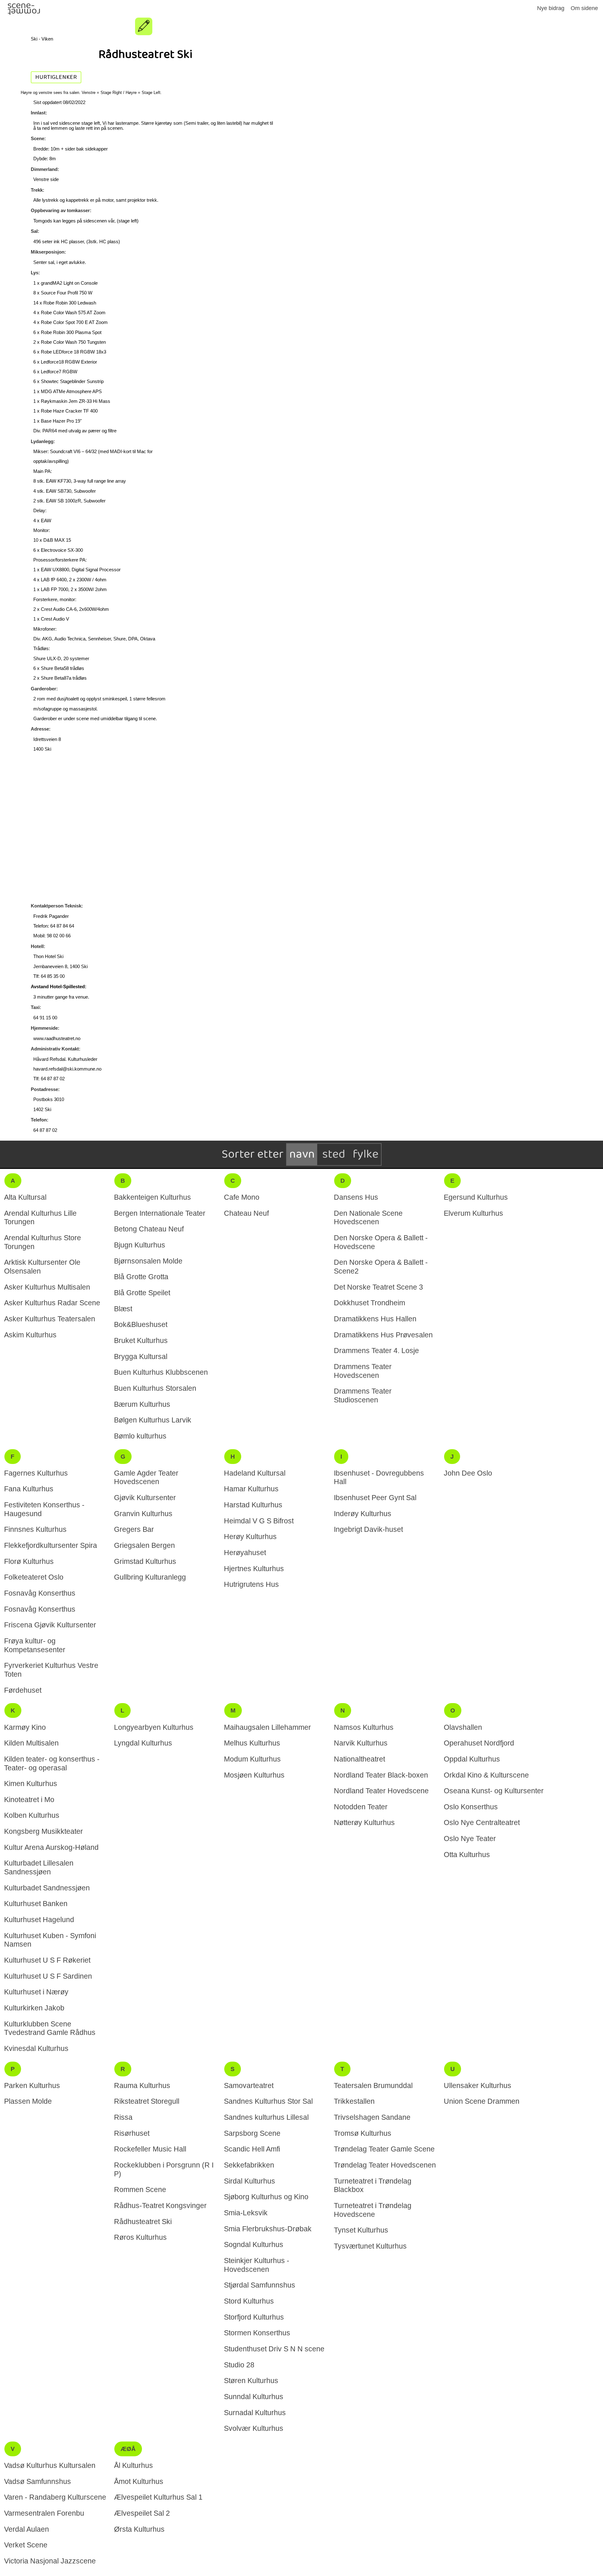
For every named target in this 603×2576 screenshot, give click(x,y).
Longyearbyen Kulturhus (154, 1727)
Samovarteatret (249, 2085)
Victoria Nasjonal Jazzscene (50, 2561)
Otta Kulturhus (467, 1855)
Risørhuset (132, 2133)
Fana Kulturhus (29, 1489)
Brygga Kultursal (141, 1357)
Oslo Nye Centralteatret (482, 1822)
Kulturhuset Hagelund (39, 1920)
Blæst (123, 1309)
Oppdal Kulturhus (472, 1759)
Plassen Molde (28, 2101)
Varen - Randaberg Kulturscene (55, 2497)
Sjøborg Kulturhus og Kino (266, 2197)
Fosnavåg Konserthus (40, 1593)
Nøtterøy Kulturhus (364, 1822)
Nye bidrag (551, 8)
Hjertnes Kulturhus (254, 1569)
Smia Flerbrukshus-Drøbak (268, 2229)
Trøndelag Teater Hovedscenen (385, 2165)
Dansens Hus (356, 1197)
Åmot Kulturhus (139, 2481)
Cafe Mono (242, 1197)
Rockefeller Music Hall (150, 2149)
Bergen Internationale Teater (160, 1213)
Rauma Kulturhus (142, 2085)
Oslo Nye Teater (470, 1839)
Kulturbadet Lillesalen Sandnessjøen (39, 1867)
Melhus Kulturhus (252, 1743)
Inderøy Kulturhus (363, 1514)
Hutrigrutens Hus (251, 1584)
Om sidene (584, 8)
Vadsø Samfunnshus (38, 2481)
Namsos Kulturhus (364, 1727)
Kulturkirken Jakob (34, 2008)
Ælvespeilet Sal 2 (142, 2513)
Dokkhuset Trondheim (369, 1303)
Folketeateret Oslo (34, 1577)
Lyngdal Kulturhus (143, 1743)
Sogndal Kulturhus (254, 2244)
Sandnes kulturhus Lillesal (266, 2117)
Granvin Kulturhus (143, 1514)
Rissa (123, 2117)
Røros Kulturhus (140, 2237)
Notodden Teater (361, 1807)
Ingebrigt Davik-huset (368, 1529)
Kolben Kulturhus (32, 1815)
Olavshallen (463, 1727)
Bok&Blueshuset (141, 1324)
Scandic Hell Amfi (252, 2149)
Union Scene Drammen (482, 2101)
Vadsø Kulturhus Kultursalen (50, 2465)
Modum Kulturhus (252, 1759)
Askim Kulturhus (30, 1335)
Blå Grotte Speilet (142, 1293)
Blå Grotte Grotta (141, 1277)
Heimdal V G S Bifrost (259, 1521)
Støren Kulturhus (251, 2381)
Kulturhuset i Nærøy (36, 1992)
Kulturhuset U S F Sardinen (48, 1976)
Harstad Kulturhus (253, 1505)
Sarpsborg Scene (252, 2133)
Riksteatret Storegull (147, 2101)
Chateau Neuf (246, 1213)
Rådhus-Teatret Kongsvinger (160, 2206)
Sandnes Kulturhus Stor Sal (268, 2101)
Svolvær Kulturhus (254, 2428)
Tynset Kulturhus (361, 2230)
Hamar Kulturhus (251, 1489)
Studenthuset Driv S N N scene (274, 2349)
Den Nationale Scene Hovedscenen (368, 1218)
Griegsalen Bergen (144, 1545)
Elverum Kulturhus (473, 1213)
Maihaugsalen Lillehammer (267, 1727)
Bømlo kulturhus (140, 1436)
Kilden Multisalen (31, 1743)
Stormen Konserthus (257, 2333)
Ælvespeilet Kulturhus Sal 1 (158, 2497)
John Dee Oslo (468, 1473)
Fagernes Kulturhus (36, 1473)
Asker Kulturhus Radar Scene (52, 1303)
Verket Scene (26, 2545)
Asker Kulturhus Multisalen (47, 1287)
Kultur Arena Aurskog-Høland (51, 1847)
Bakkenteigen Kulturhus (152, 1197)
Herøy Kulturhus (250, 1537)
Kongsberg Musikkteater (43, 1831)
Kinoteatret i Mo (29, 1800)
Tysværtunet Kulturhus (370, 2246)
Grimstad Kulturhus (145, 1561)
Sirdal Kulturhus (250, 2181)
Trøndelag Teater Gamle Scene (384, 2149)
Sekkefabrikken (249, 2165)
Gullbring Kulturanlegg (150, 1577)
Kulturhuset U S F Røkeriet (47, 1960)
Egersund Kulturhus (476, 1197)
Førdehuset (23, 1690)
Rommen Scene (140, 2190)
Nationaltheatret (359, 1759)
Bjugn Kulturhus (140, 1245)
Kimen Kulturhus (31, 1784)
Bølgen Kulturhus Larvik (153, 1420)
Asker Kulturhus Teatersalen (50, 1319)
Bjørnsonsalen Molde (148, 1261)
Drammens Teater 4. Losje (376, 1351)
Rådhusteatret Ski (143, 2222)
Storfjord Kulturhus (254, 2317)
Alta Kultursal (25, 1197)
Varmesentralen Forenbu (44, 2513)
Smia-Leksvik (246, 2213)
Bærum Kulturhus (142, 1404)
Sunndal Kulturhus (254, 2397)
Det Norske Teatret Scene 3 (378, 1287)
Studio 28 (239, 2365)
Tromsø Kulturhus (363, 2133)
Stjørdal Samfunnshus (260, 2285)
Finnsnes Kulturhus (35, 1529)
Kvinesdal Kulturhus (36, 2048)
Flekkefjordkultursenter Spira (51, 1545)
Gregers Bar (134, 1529)
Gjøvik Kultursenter (145, 1498)
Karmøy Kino (25, 1727)
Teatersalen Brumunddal (373, 2085)
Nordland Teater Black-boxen (381, 1775)
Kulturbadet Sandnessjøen (47, 1888)
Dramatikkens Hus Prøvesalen (383, 1335)
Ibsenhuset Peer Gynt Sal (375, 1498)
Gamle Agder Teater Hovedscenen (146, 1477)
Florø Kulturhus (29, 1561)
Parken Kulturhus (32, 2085)
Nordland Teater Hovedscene (381, 1791)
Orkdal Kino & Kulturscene (486, 1775)
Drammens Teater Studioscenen (363, 1395)
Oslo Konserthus (471, 1807)
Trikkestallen (354, 2101)
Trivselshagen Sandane (372, 2117)
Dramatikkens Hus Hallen (375, 1319)
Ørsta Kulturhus (139, 2529)
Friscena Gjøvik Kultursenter (50, 1625)
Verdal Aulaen (27, 2529)
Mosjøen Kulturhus (254, 1775)
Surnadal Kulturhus (255, 2413)
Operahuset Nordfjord (479, 1743)
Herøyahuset (245, 1553)
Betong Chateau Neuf (149, 1229)
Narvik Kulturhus (361, 1743)
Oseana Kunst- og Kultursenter (494, 1791)
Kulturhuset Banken (36, 1904)
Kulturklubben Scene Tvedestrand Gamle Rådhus (50, 2028)
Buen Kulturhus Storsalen (155, 1388)
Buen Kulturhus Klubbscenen (161, 1372)
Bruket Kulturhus (141, 1340)
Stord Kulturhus (249, 2301)
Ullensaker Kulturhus (478, 2085)
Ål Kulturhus (133, 2465)
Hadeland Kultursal (255, 1473)
